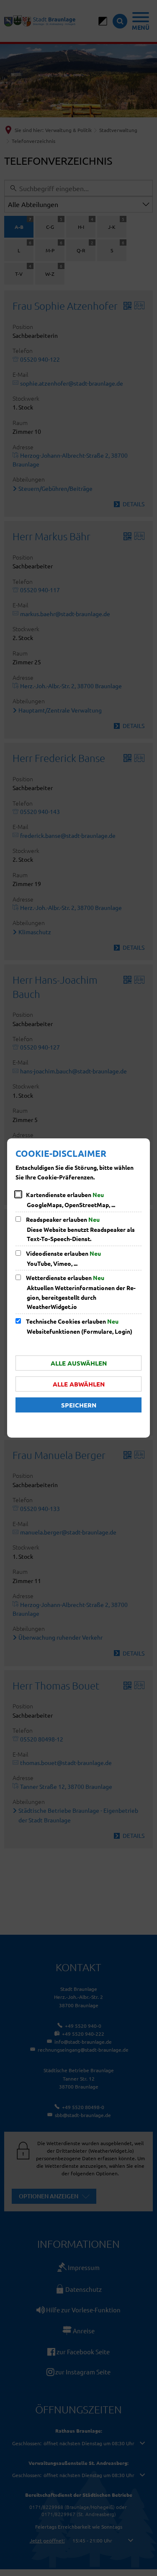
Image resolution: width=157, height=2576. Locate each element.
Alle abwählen (79, 1384)
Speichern (79, 1405)
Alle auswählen (79, 1363)
